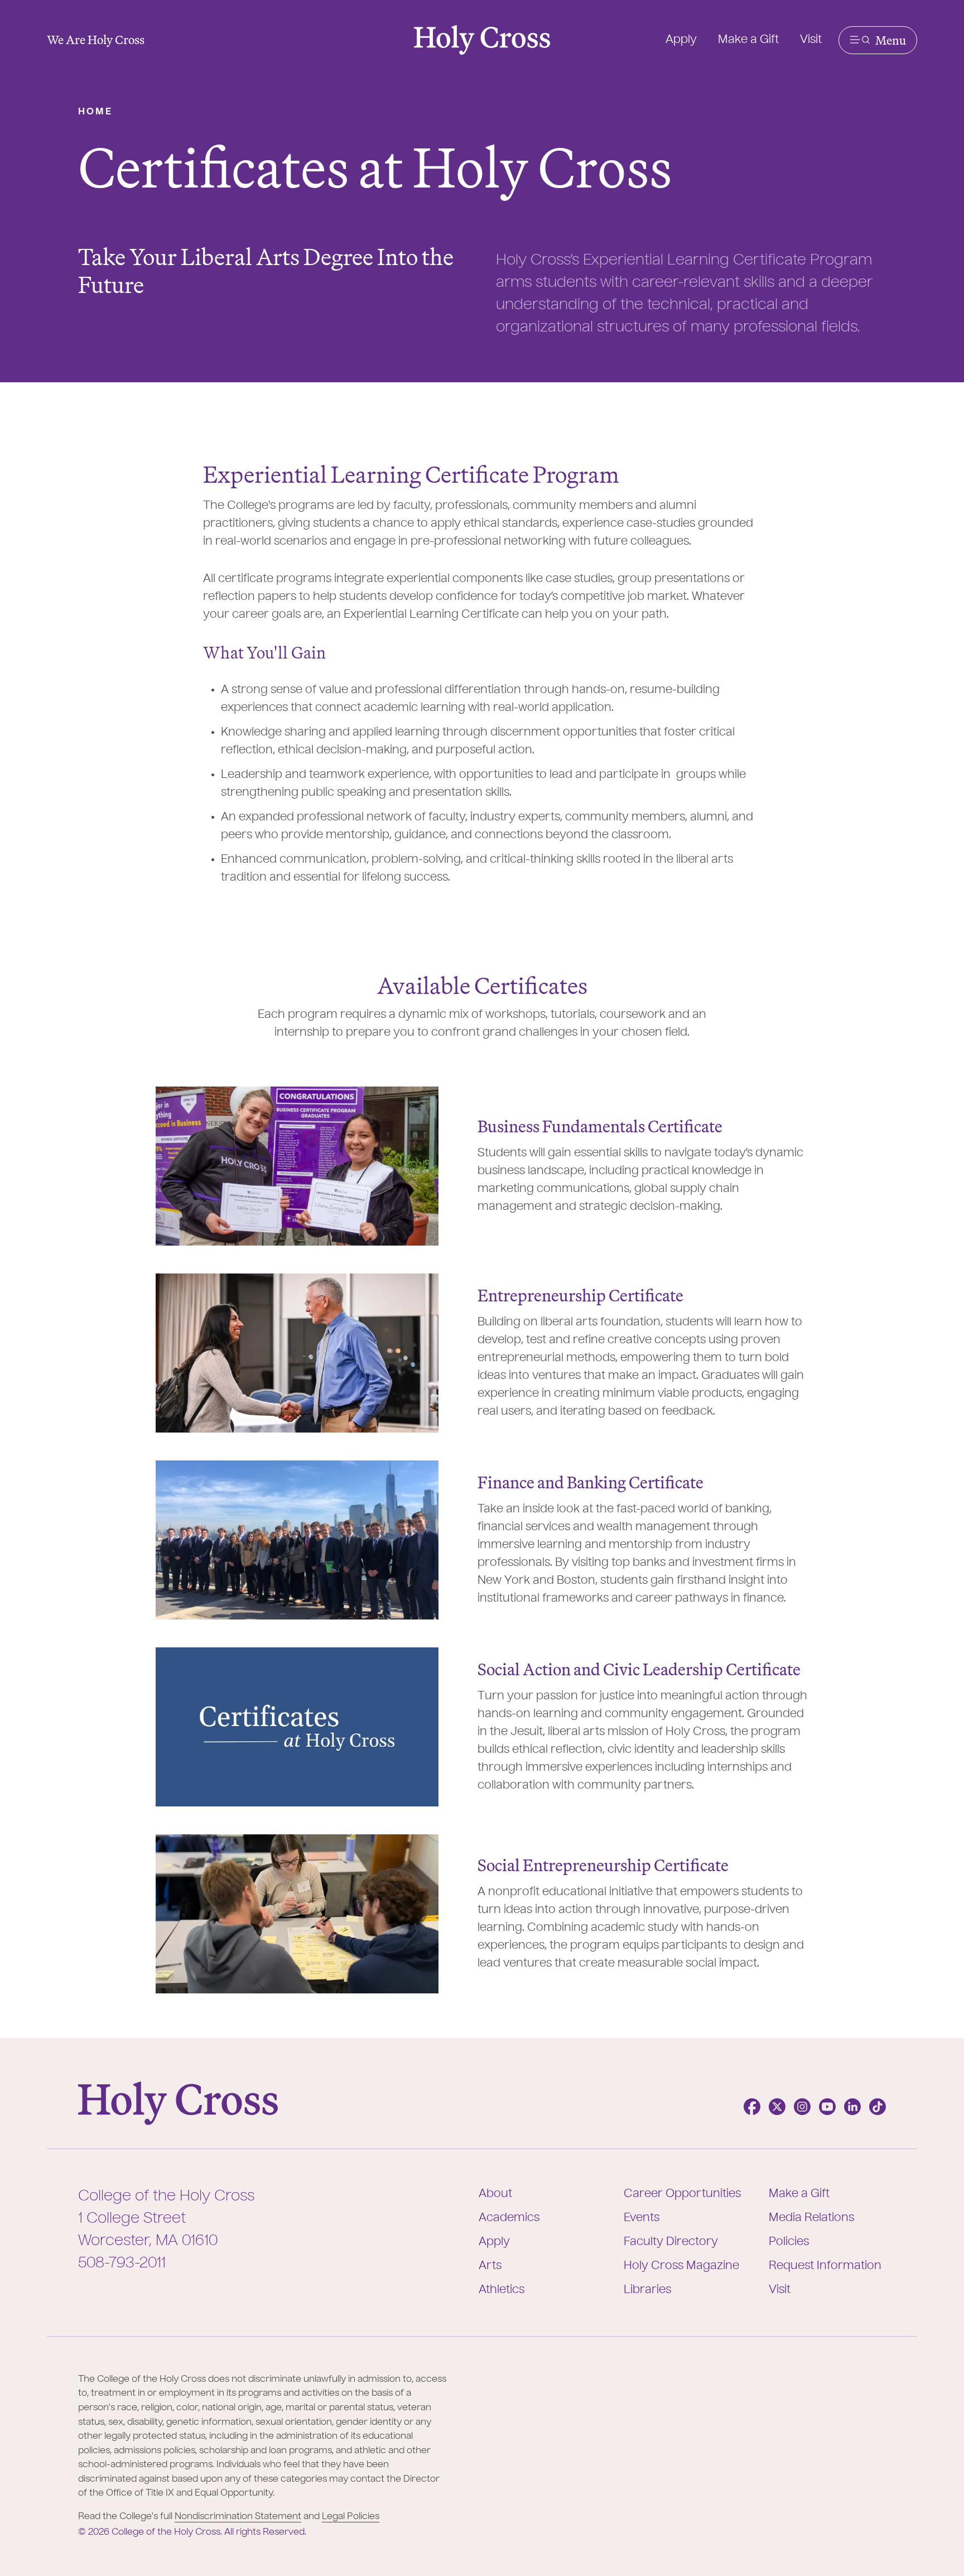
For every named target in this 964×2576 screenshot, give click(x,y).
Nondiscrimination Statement (238, 2517)
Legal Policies (351, 2517)
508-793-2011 (122, 2263)
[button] (878, 40)
